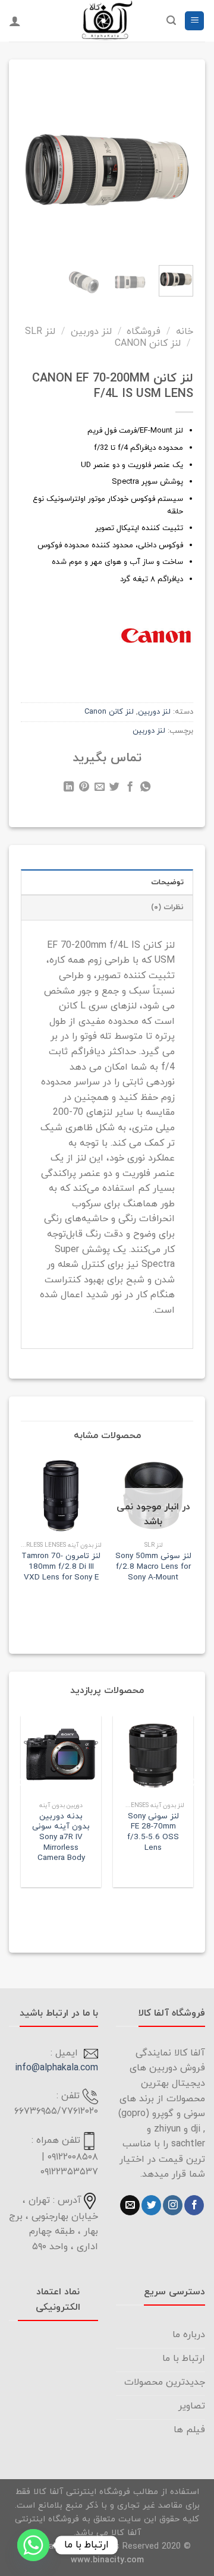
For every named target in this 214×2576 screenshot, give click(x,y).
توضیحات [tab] (167, 882)
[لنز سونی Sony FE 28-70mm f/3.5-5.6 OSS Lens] (153, 1756)
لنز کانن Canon (148, 343)
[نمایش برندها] (156, 635)
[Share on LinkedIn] (69, 789)
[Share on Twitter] (114, 789)
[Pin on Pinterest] (84, 789)
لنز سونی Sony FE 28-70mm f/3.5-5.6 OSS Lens (153, 1832)
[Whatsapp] (33, 2545)
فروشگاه (144, 332)
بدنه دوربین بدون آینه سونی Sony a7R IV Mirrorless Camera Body (61, 1837)
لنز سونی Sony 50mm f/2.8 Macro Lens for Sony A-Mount (153, 1567)
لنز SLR (40, 332)
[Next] (30, 164)
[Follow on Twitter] (151, 2205)
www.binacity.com (107, 2560)
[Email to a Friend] (99, 789)
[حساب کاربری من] (15, 21)
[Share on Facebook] (130, 789)
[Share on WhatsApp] (145, 789)
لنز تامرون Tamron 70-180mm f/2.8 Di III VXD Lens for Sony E (61, 1567)
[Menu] (194, 21)
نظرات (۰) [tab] (167, 907)
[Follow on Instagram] (173, 2205)
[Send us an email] (130, 2205)
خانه (185, 332)
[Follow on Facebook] (194, 2205)
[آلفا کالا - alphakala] (107, 21)
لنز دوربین (91, 332)
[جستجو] (171, 21)
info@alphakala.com (56, 2068)
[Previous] (177, 164)
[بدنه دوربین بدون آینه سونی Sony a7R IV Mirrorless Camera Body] (61, 1756)
